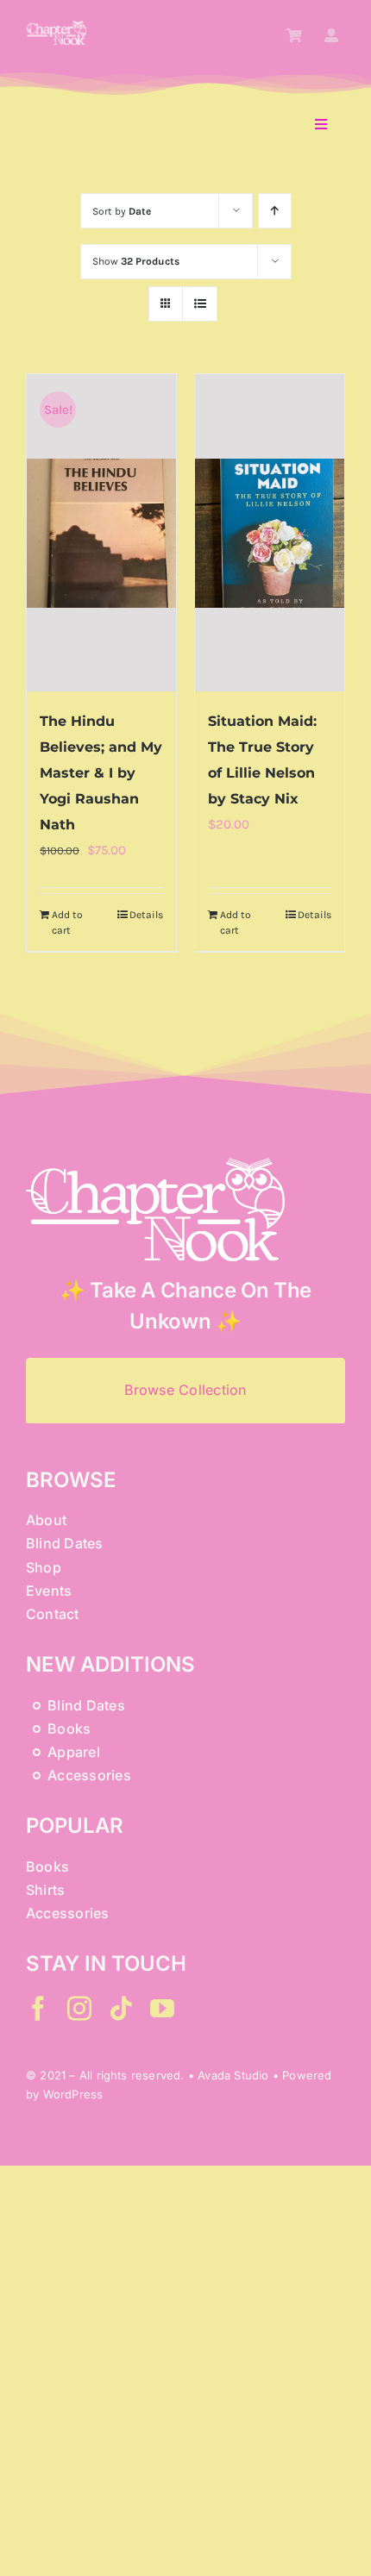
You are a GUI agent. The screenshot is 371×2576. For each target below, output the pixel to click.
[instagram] (79, 2009)
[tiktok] (121, 2009)
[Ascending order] (275, 211)
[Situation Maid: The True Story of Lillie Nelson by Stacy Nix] (270, 533)
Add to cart (67, 922)
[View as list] (200, 304)
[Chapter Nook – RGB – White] (56, 27)
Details (146, 915)
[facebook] (38, 2009)
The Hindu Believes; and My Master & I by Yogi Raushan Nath (101, 773)
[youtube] (162, 2009)
